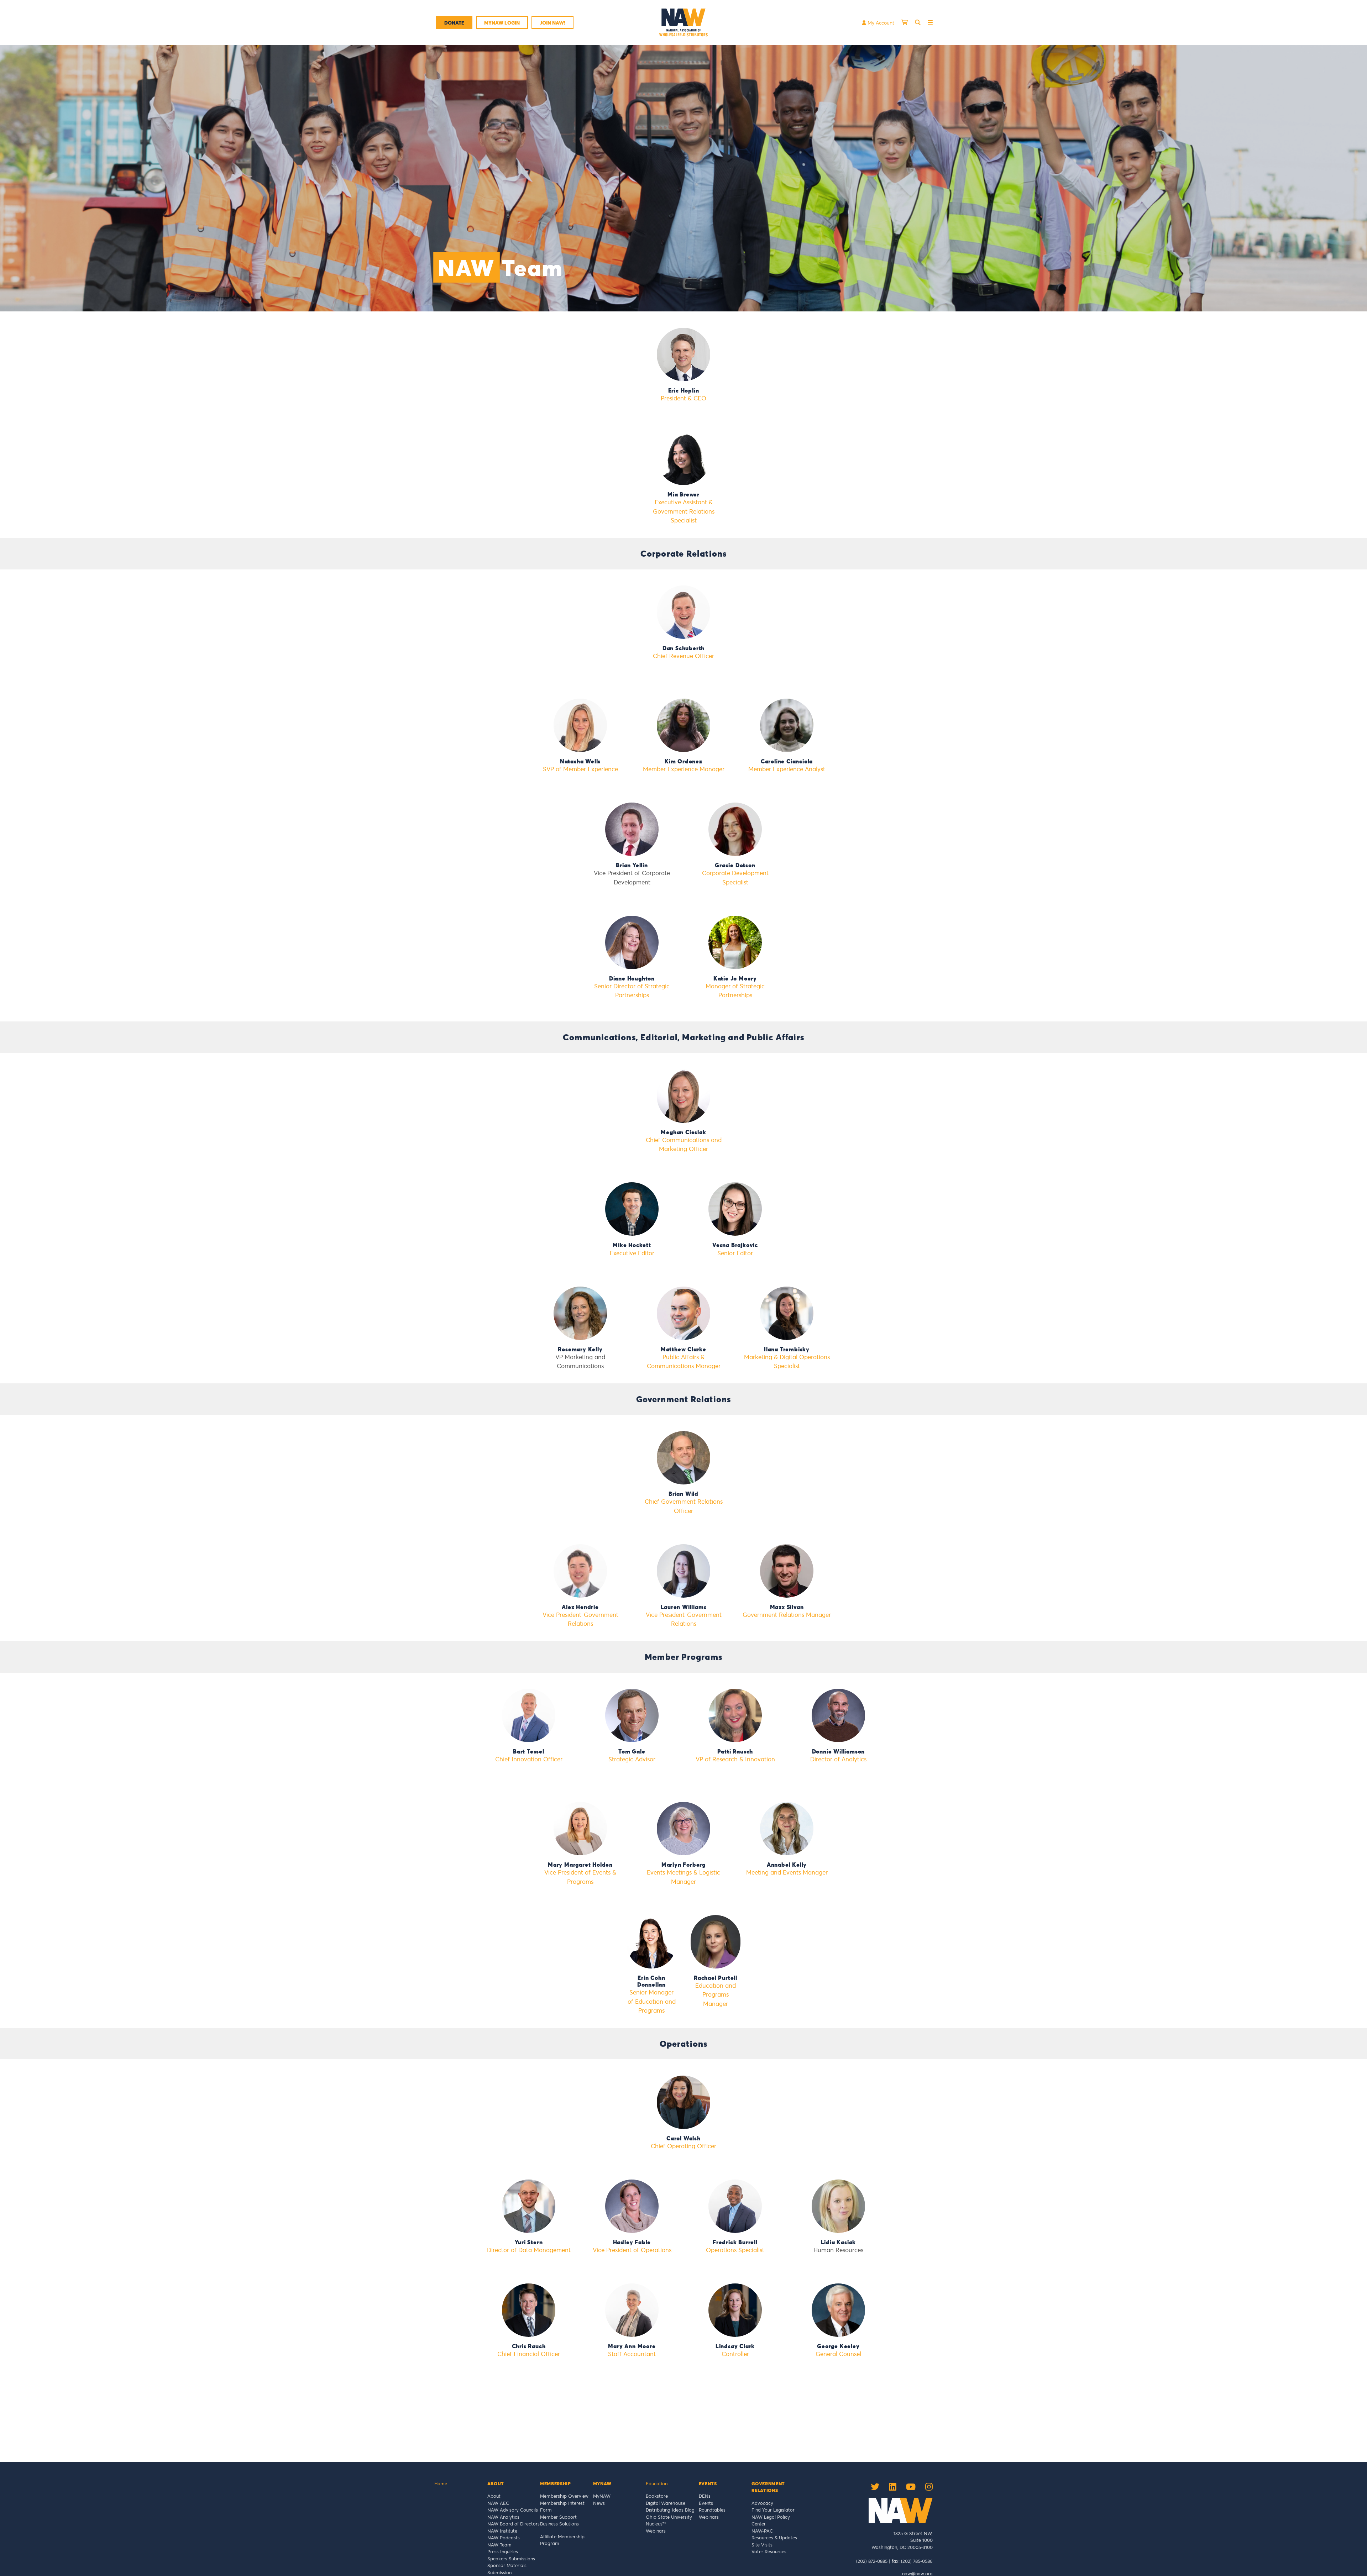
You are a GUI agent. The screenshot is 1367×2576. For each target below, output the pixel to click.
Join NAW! (552, 23)
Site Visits (762, 2545)
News (599, 2503)
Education (657, 2483)
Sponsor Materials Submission (507, 2569)
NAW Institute (502, 2531)
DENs (705, 2496)
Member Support (558, 2517)
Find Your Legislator (773, 2510)
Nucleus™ (656, 2524)
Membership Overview (564, 2496)
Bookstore (657, 2496)
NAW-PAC (762, 2531)
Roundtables (712, 2510)
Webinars (656, 2531)
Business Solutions (559, 2524)
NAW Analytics (503, 2517)
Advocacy (762, 2503)
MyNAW (602, 2496)
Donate (454, 23)
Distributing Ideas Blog (670, 2510)
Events (706, 2503)
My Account (880, 23)
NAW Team (499, 2545)
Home (441, 2483)
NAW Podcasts (504, 2538)
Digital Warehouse (666, 2503)
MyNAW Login (502, 23)
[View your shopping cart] (905, 22)
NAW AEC (498, 2503)
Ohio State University (670, 2517)
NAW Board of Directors (514, 2524)
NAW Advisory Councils (513, 2510)
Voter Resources (769, 2551)
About (494, 2496)
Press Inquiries (503, 2551)
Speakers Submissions (511, 2559)
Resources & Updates (774, 2538)
